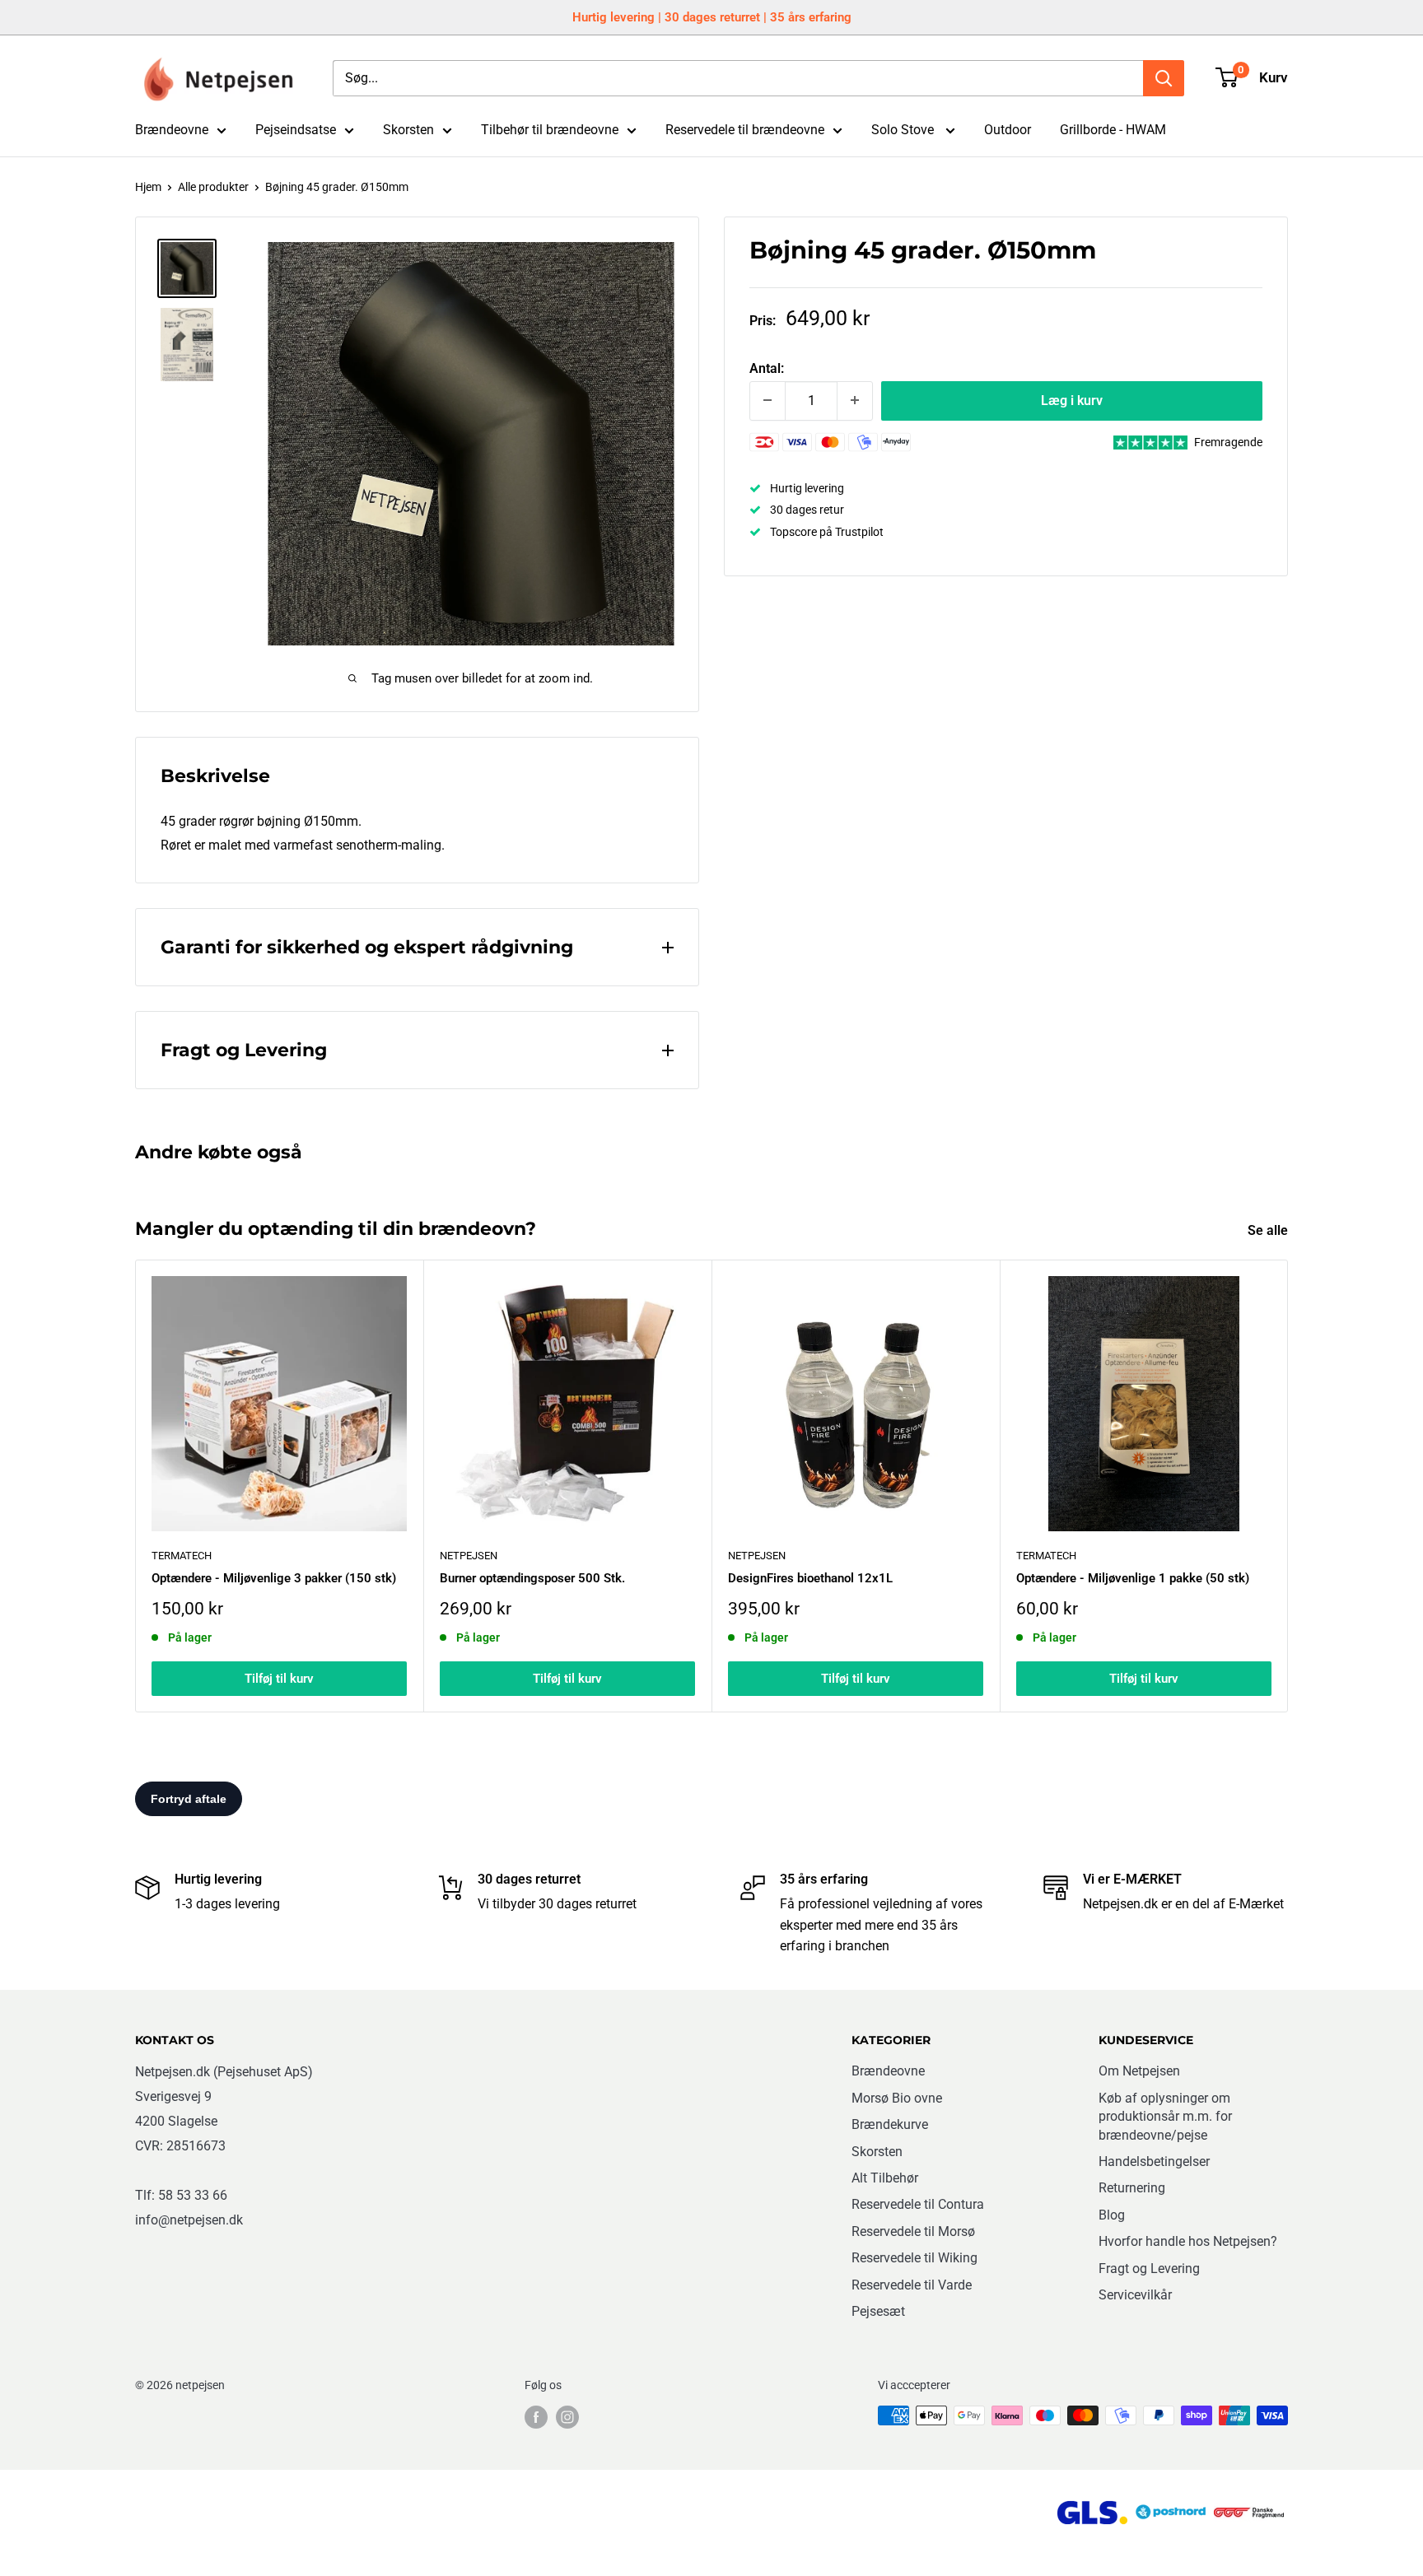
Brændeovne (172, 130)
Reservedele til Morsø (913, 2231)
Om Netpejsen (1139, 2071)
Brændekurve (890, 2124)
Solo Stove (904, 130)
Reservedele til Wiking (914, 2258)
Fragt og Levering (1149, 2269)
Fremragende (1228, 442)
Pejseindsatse (296, 130)
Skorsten (408, 130)
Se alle (1269, 1230)
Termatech (1046, 1556)
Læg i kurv (1072, 400)
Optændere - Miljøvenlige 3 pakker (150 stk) (274, 1578)
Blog (1112, 2215)
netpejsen (469, 1556)
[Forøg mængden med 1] (855, 400)
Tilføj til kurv (279, 1679)
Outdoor (1008, 130)
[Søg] (1164, 78)
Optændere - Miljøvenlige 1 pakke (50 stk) (1133, 1578)
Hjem (148, 187)
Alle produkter (213, 187)
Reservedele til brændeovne (745, 130)
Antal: (767, 368)
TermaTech (182, 1556)
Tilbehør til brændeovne (550, 130)
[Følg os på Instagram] (567, 2417)
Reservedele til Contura (918, 2204)
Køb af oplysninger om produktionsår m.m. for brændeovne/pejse (1165, 2117)
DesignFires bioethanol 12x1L (810, 1578)
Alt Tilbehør (885, 2178)
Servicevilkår (1135, 2295)
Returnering (1132, 2188)
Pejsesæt (878, 2311)
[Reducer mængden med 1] (767, 400)
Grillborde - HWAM (1113, 130)
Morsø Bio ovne (897, 2098)
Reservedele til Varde (912, 2285)
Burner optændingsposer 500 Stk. (532, 1578)
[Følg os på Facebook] (536, 2417)
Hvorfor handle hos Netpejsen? (1188, 2241)
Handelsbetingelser (1154, 2161)
